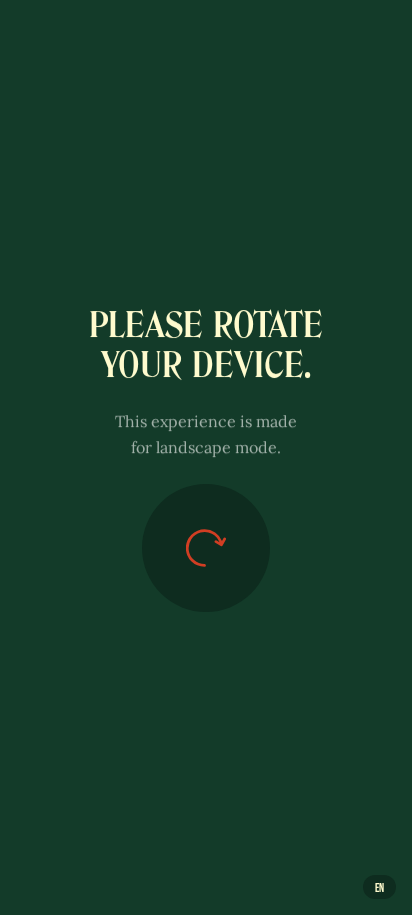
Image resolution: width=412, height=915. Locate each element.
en (379, 887)
